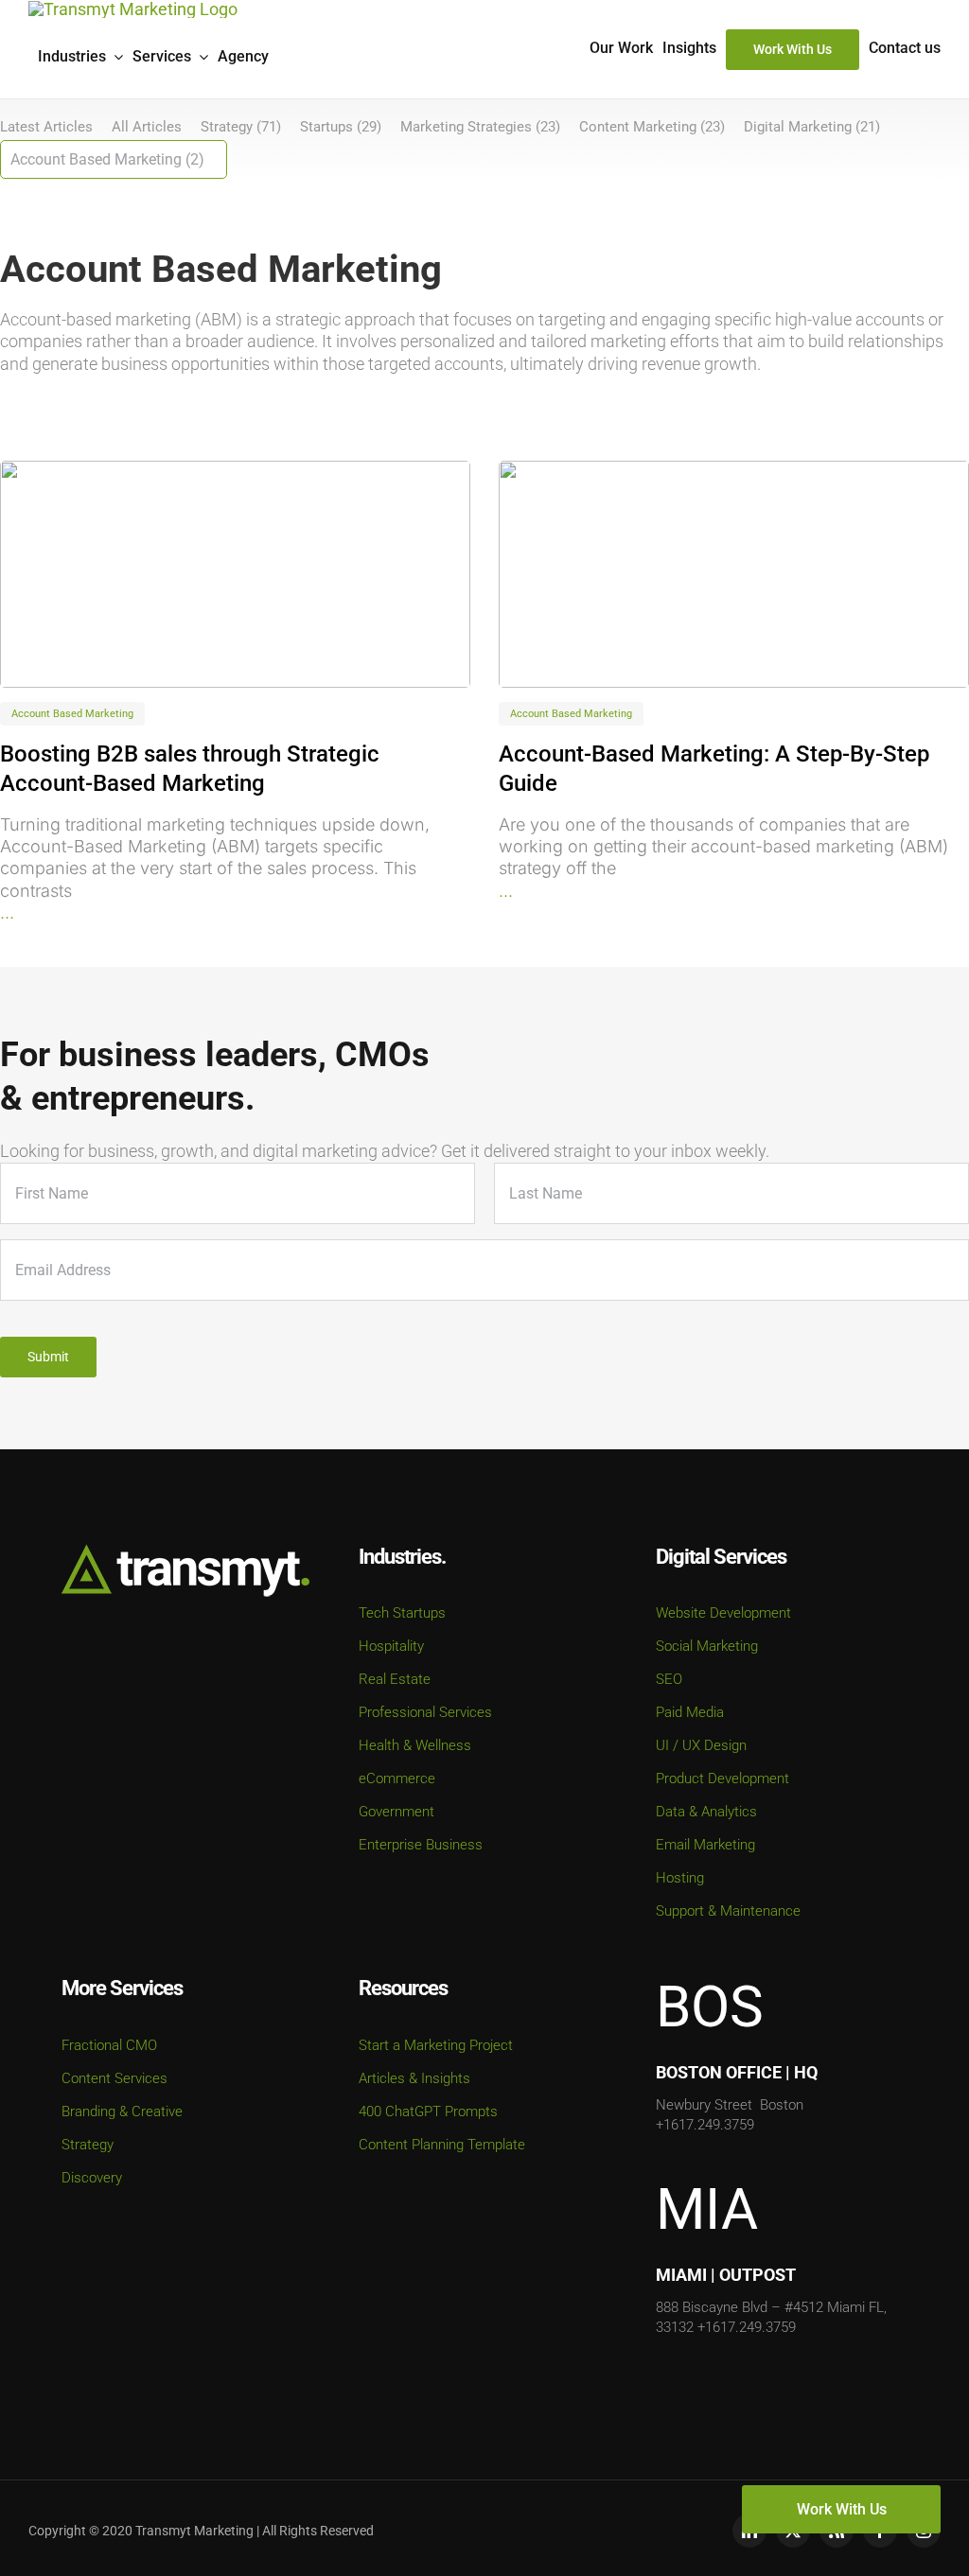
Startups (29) (341, 127)
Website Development (723, 1613)
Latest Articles (46, 127)
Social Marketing (707, 1646)
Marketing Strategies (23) (480, 127)
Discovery (92, 2178)
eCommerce (397, 1779)
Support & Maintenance (728, 1911)
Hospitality (391, 1646)
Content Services (115, 2078)
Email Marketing (705, 1845)
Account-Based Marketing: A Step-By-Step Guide (714, 769)
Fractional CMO (109, 2045)
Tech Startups (402, 1613)
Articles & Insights (414, 2078)
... (7, 912)
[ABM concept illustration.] (734, 574)
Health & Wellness (415, 1745)
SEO (669, 1679)
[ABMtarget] (235, 574)
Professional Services (425, 1712)
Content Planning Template (442, 2145)
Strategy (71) (241, 127)
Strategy (88, 2145)
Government (396, 1812)
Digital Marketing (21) (812, 127)
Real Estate (395, 1679)
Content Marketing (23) (652, 127)
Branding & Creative (122, 2112)
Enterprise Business (421, 1845)
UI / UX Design (701, 1745)
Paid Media (690, 1712)
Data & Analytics (706, 1812)
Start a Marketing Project (436, 2045)
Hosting (680, 1878)
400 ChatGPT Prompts (428, 2112)
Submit (48, 1357)
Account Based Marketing (72, 714)
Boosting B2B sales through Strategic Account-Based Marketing (190, 769)
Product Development (722, 1779)
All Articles (147, 127)
